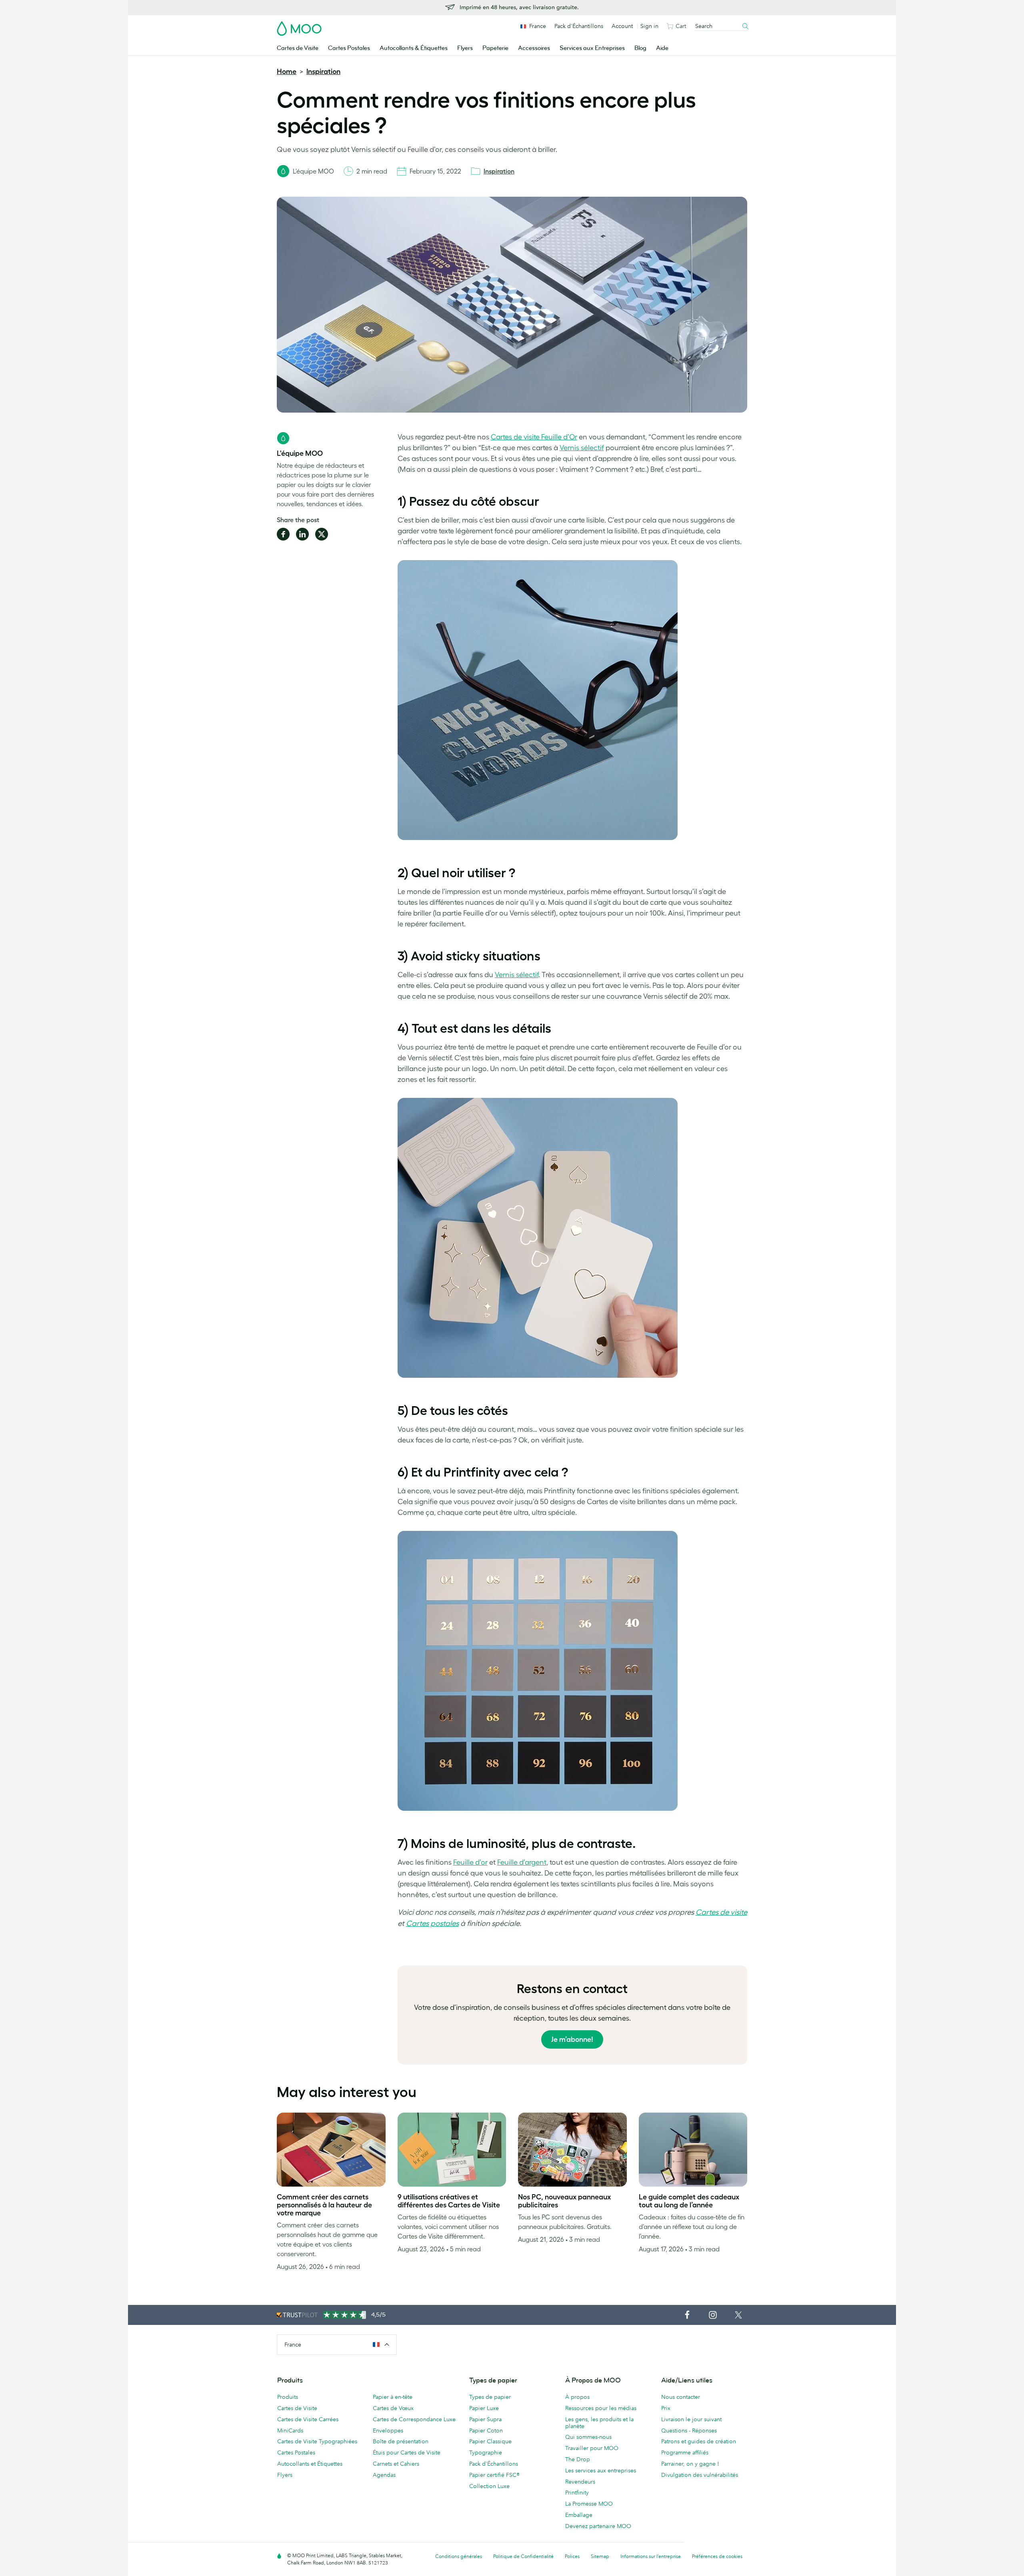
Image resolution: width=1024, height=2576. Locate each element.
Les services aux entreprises (601, 2470)
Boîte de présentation (401, 2441)
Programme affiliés (685, 2452)
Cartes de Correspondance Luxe (414, 2419)
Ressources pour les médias (601, 2408)
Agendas (384, 2475)
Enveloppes (388, 2430)
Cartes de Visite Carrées (308, 2419)
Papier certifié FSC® (494, 2475)
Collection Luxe (489, 2486)
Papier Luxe (484, 2408)
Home (287, 72)
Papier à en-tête (393, 2397)
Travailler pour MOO (592, 2448)
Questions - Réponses (689, 2430)
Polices (572, 2556)
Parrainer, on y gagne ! (690, 2464)
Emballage (579, 2515)
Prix (666, 2408)
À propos (577, 2397)
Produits (288, 2397)
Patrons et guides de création (699, 2441)
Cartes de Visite (298, 48)
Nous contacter (681, 2397)
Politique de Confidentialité (523, 2556)
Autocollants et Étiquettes (310, 2464)
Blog (640, 48)
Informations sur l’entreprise (651, 2556)
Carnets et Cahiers (396, 2464)
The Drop (578, 2459)
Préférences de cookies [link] (717, 2556)
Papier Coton (486, 2430)
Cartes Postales (349, 48)
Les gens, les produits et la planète (599, 2423)
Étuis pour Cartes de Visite (407, 2452)
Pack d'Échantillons (579, 26)
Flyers (465, 48)
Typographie (486, 2452)
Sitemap (600, 2556)
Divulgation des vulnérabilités (700, 2475)
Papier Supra (485, 2419)
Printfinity (577, 2492)
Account (622, 26)
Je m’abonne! (572, 2039)
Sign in (649, 26)
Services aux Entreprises (592, 48)
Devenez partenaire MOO (598, 2526)
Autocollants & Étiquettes (414, 48)
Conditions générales (459, 2556)
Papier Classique (490, 2441)
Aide (662, 48)
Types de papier (490, 2397)
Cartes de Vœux (393, 2408)
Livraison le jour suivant (691, 2419)
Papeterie (495, 48)
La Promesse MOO (589, 2504)
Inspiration (323, 72)
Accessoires (534, 48)
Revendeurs (580, 2482)
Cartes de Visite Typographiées (317, 2441)
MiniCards (290, 2430)
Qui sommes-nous (588, 2437)
